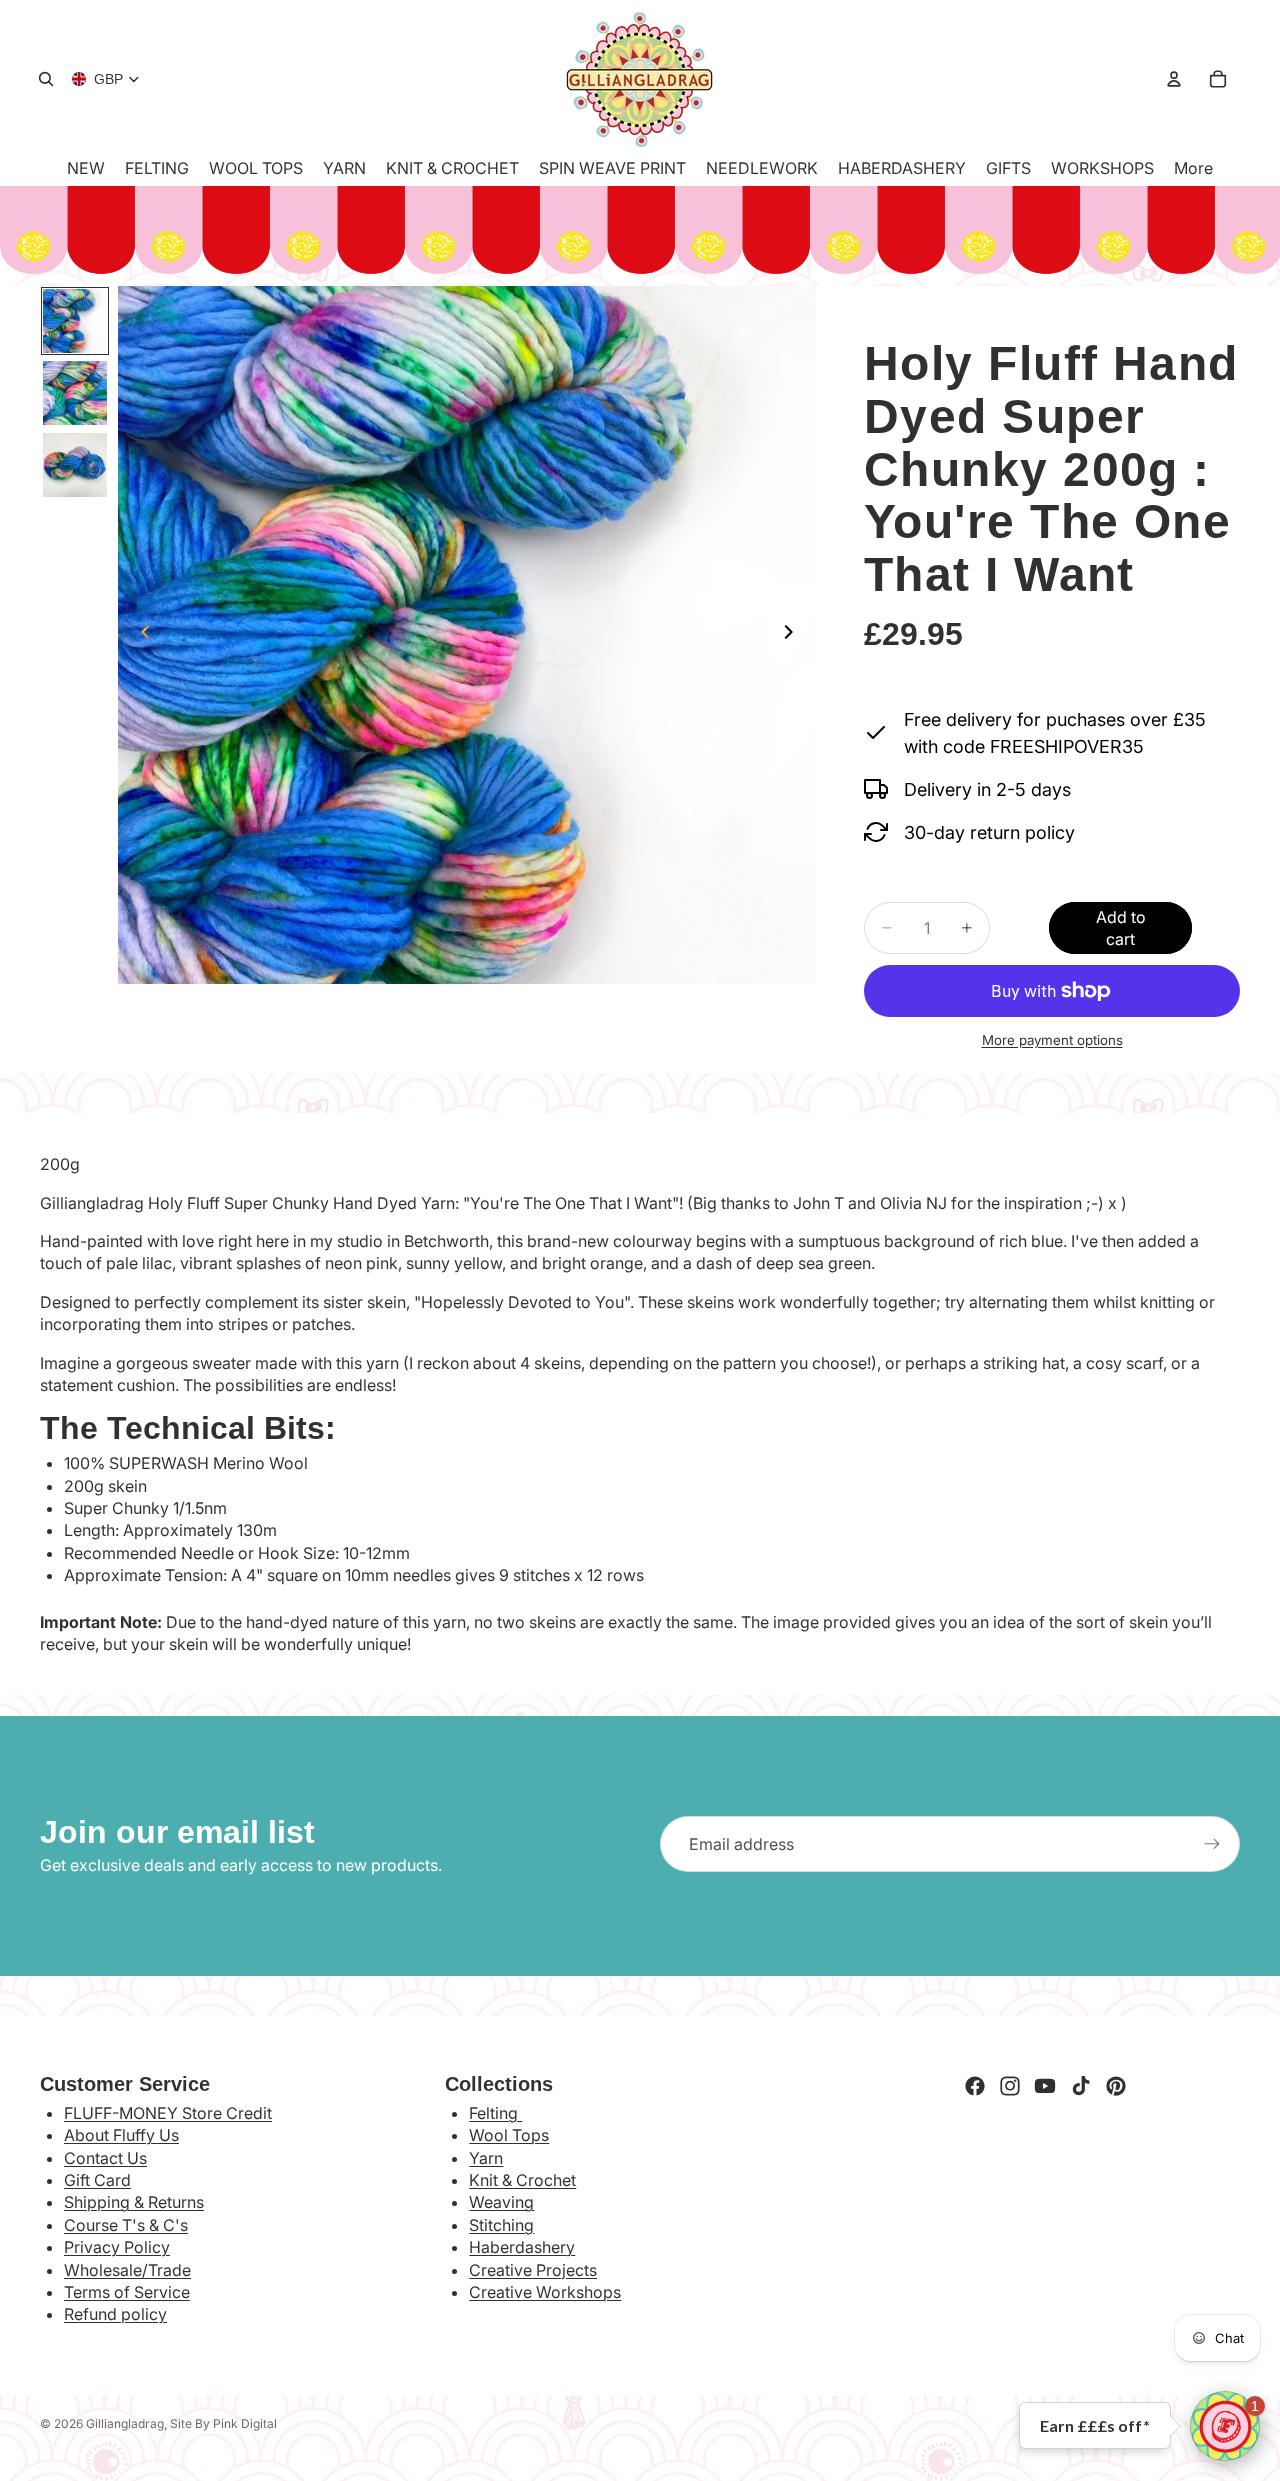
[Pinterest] (1116, 2086)
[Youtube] (1045, 2086)
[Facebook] (975, 2086)
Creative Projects (533, 2270)
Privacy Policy (117, 2247)
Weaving (501, 2202)
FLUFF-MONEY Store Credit (168, 2113)
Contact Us (105, 2158)
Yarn (486, 2158)
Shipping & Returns (134, 2202)
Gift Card (97, 2180)
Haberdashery (522, 2247)
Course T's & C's (126, 2225)
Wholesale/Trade (127, 2270)
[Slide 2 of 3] (75, 393)
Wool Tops (509, 2135)
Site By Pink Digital (223, 2423)
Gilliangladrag (125, 2423)
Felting (495, 2113)
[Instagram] (1010, 2086)
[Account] (1174, 79)
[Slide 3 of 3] (75, 465)
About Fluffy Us (121, 2135)
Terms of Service (127, 2292)
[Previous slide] (140, 635)
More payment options (1052, 1040)
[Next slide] (794, 635)
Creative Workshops (545, 2292)
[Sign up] (1212, 1844)
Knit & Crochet (522, 2180)
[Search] (46, 79)
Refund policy (115, 2314)
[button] (1225, 2426)
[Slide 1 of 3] (75, 321)
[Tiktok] (1081, 2086)
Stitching (501, 2225)
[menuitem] (1193, 168)
